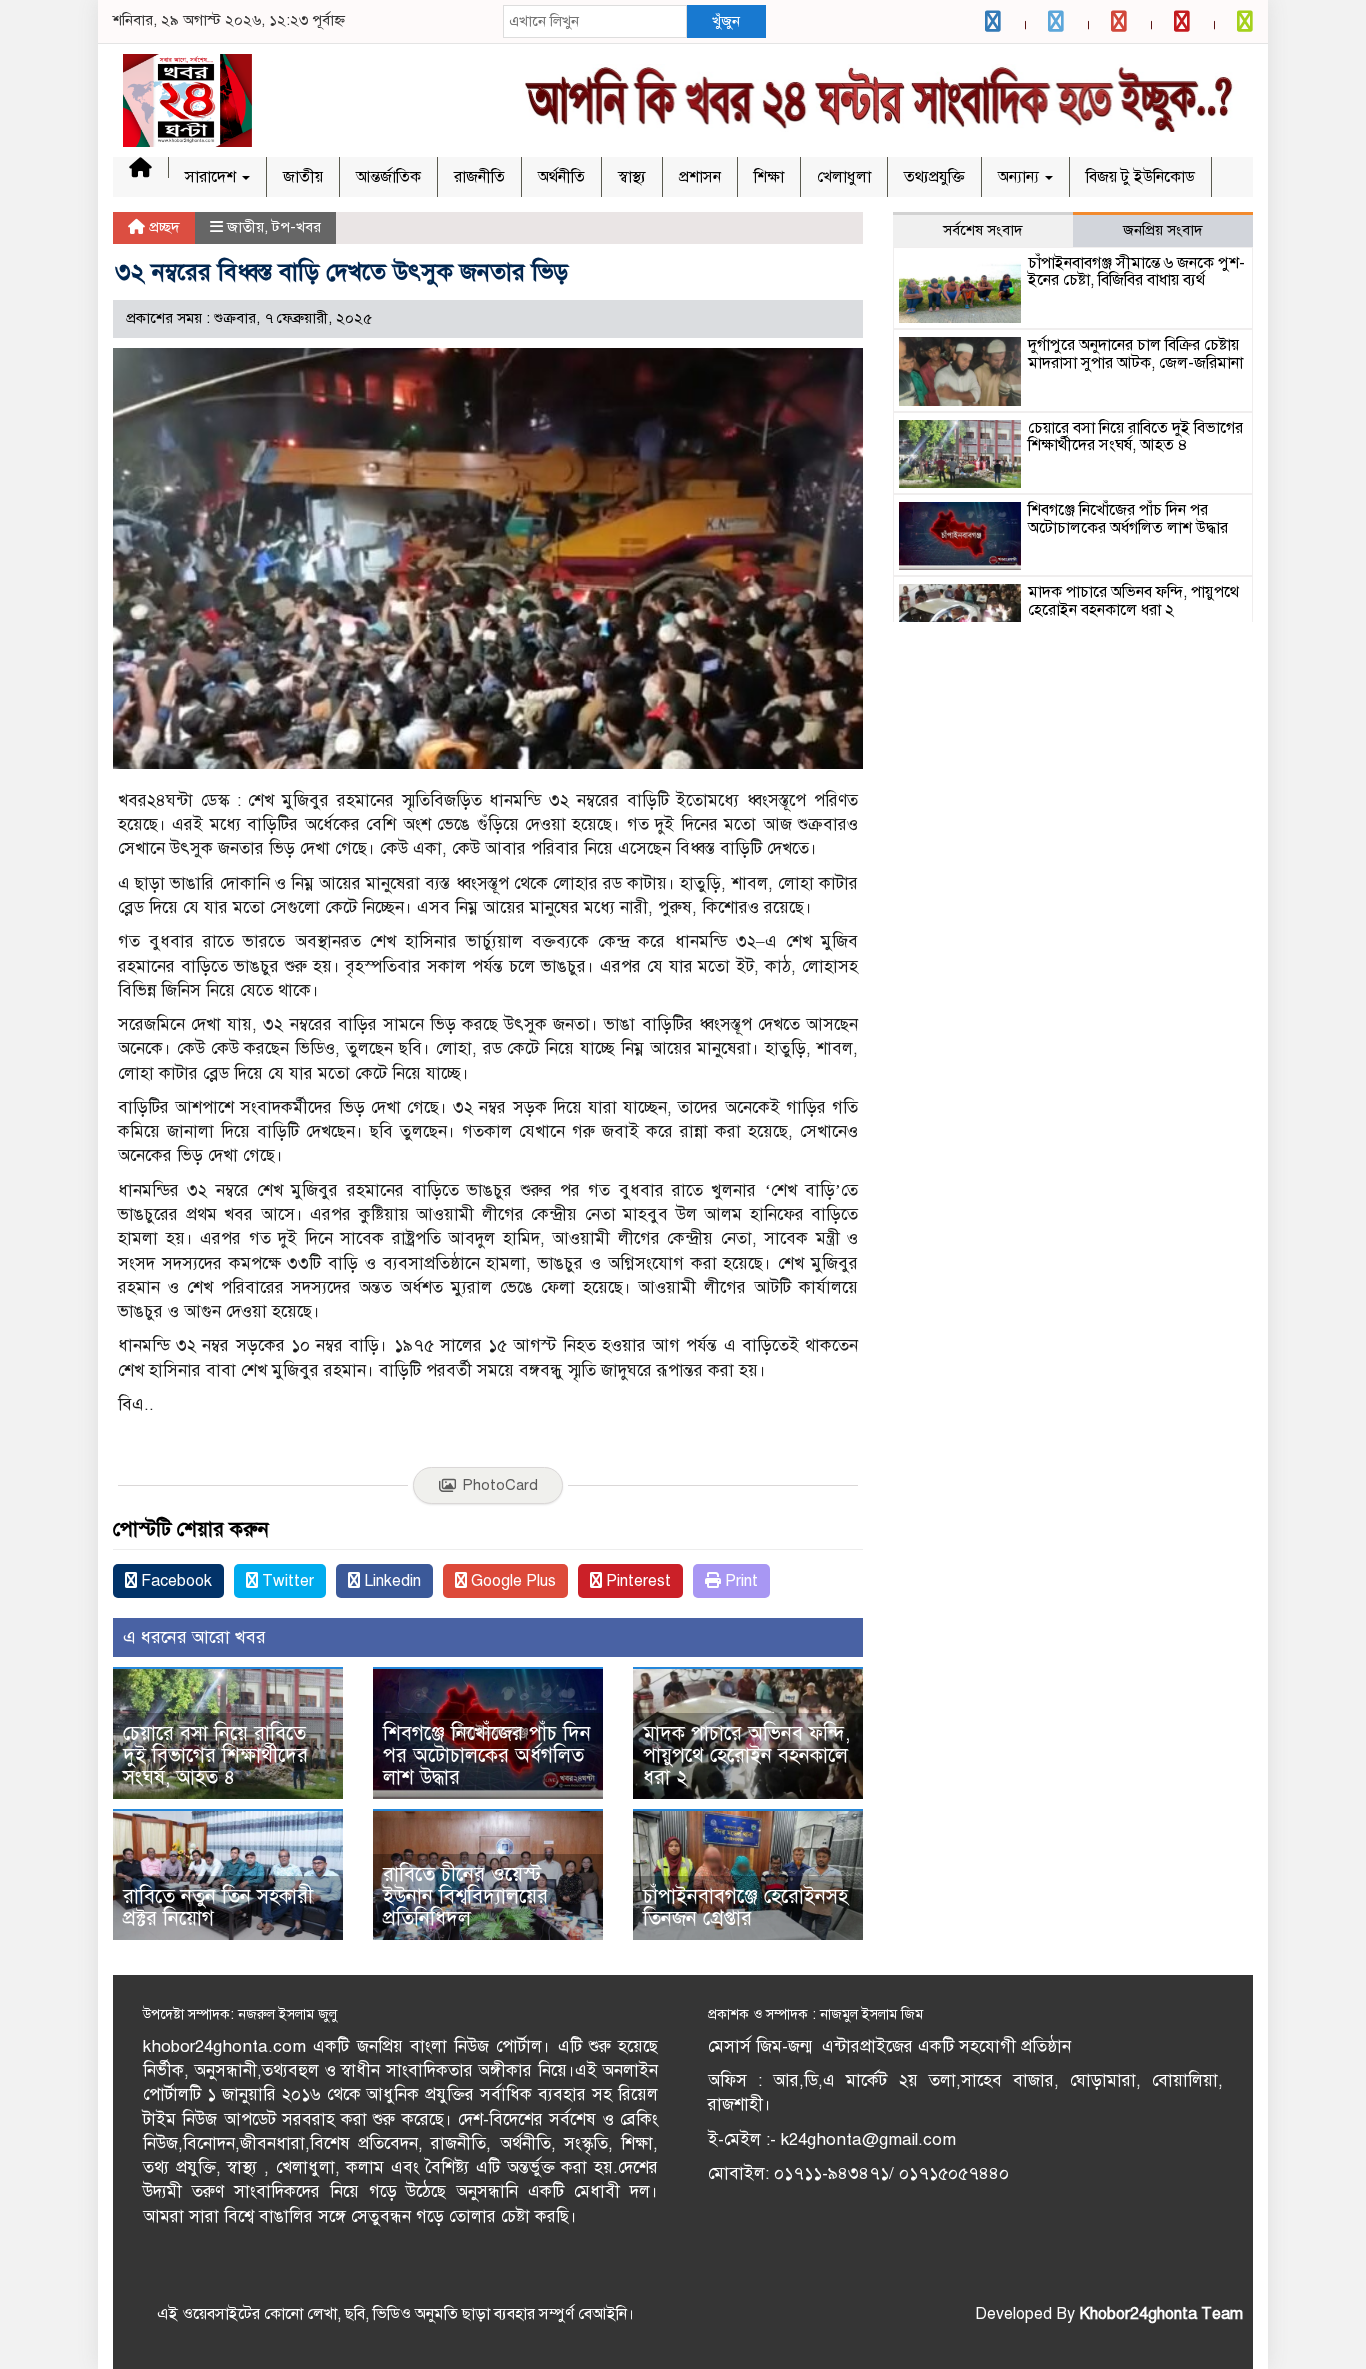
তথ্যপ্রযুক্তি (934, 177)
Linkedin (390, 1581)
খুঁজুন (726, 21)
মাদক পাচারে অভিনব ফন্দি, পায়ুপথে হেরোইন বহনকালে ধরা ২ (746, 1755)
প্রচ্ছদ (162, 227)
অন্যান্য (1020, 177)
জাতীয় (303, 177)
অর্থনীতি (561, 177)
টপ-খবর (296, 227)
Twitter (286, 1581)
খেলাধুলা (844, 177)
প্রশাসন (700, 177)
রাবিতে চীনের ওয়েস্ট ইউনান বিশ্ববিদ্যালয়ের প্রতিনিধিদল (465, 1896)
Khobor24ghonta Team (1161, 2314)
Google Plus (511, 1581)
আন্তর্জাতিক (388, 177)
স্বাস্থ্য (632, 177)
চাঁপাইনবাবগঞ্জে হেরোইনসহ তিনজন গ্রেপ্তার (745, 1907)
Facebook (174, 1581)
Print (739, 1581)
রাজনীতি (479, 177)
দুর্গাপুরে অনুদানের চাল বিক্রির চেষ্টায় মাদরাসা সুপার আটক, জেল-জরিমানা (1135, 354)
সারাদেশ (212, 177)
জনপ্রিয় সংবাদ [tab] (1163, 230)
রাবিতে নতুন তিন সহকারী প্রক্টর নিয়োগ (218, 1907)
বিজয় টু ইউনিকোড (1140, 177)
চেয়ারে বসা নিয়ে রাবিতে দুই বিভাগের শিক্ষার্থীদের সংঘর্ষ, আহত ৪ (215, 1755)
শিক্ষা (769, 177)
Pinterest (636, 1581)
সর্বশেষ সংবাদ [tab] (983, 230)
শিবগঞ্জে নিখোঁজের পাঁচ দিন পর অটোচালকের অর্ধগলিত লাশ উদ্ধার (487, 1755)
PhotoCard (500, 1485)
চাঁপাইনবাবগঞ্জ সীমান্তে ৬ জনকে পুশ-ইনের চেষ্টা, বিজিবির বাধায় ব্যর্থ (1136, 272)
